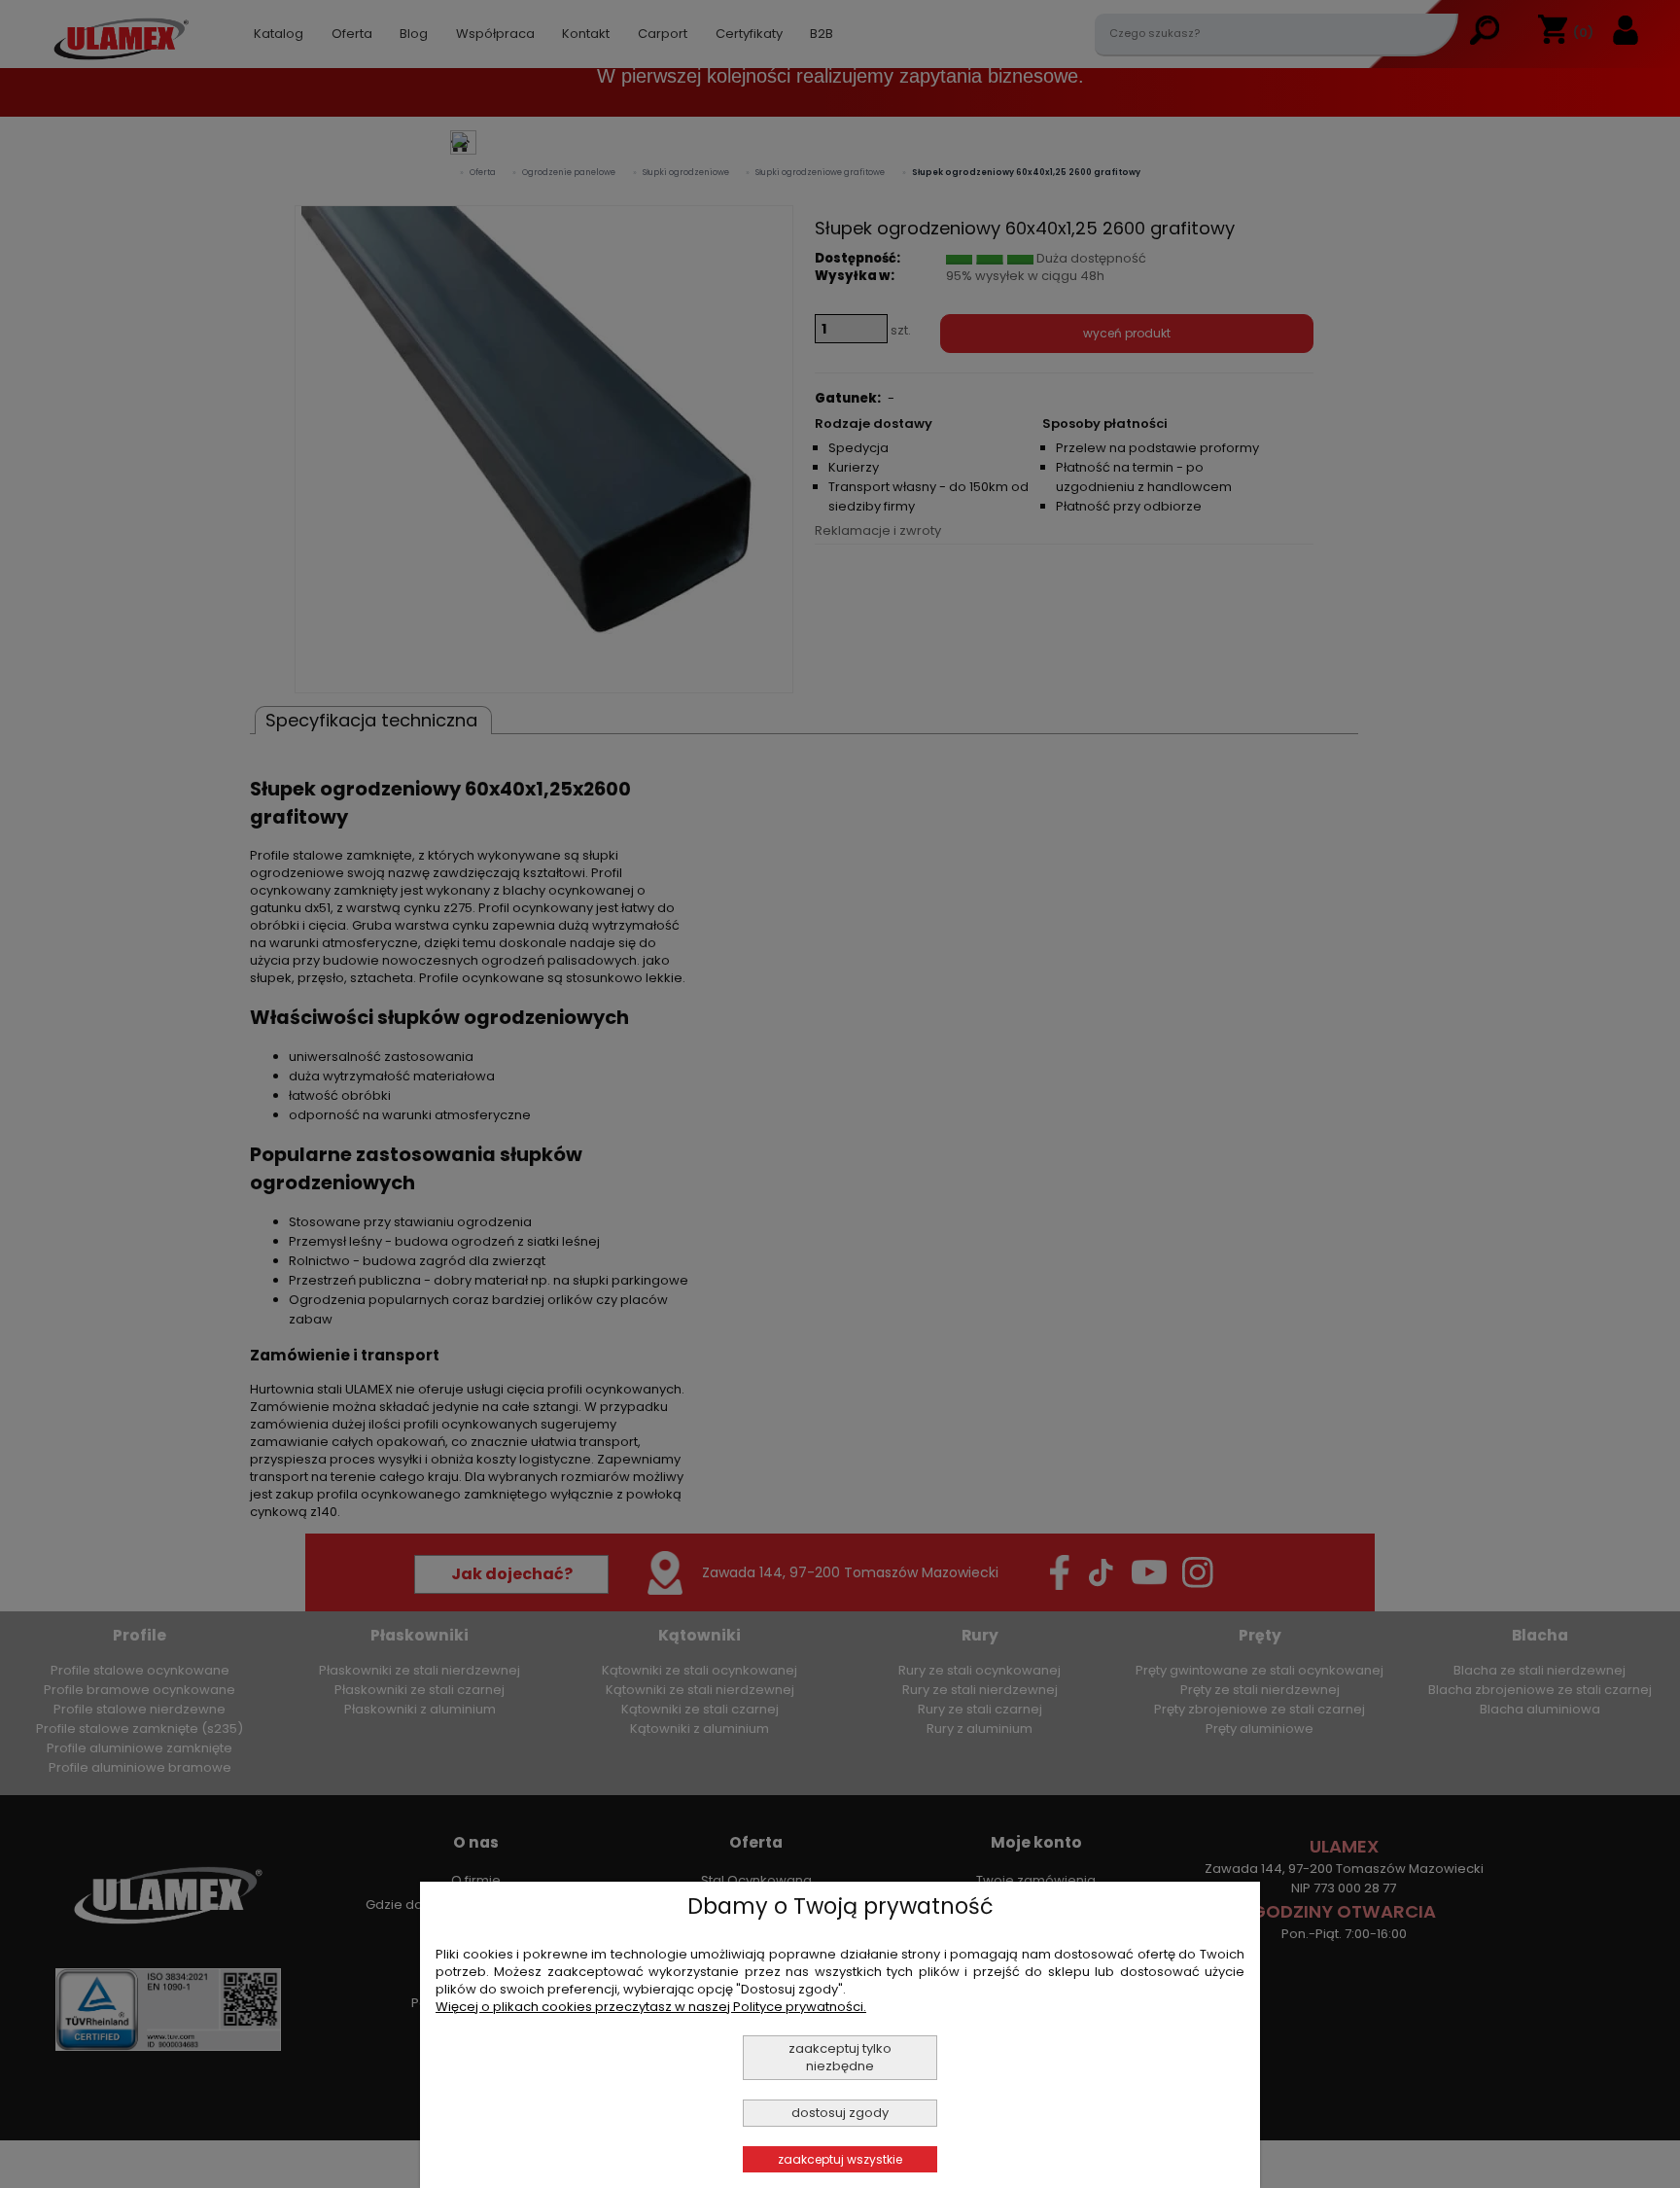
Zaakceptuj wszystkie (840, 2159)
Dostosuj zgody (840, 2113)
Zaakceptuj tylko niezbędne (840, 2057)
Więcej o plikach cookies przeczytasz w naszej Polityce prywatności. (651, 2007)
